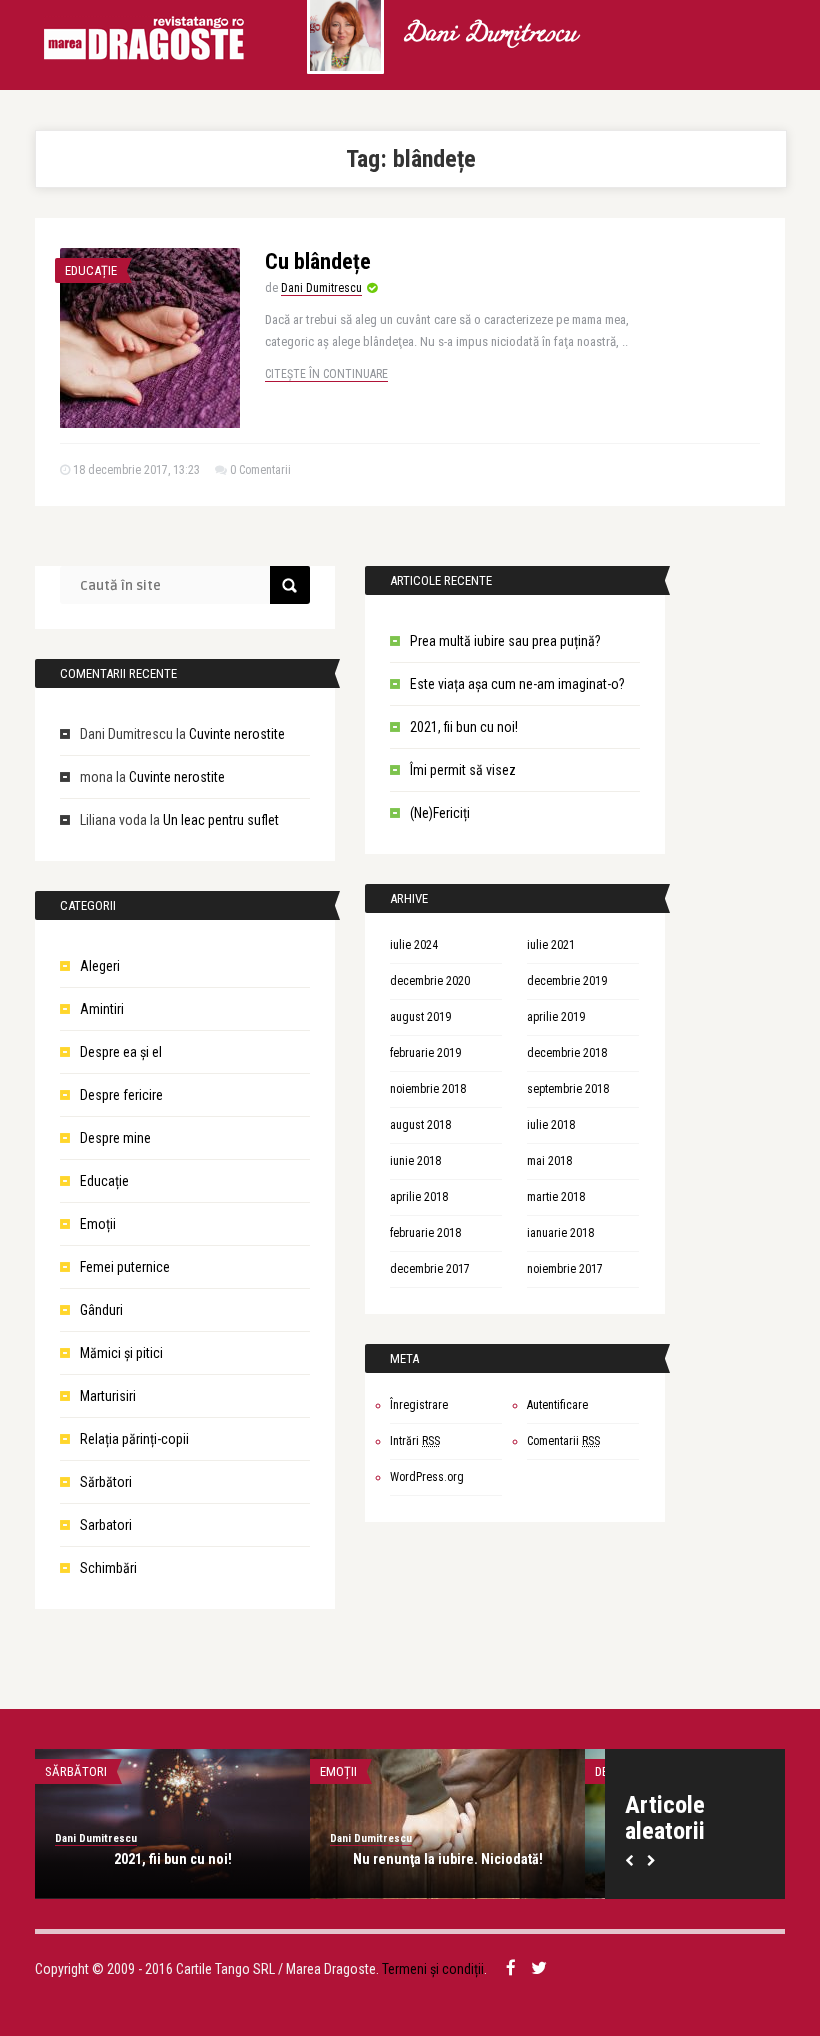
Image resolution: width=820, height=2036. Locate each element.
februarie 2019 (425, 1053)
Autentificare (557, 1405)
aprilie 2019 (556, 1017)
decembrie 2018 (567, 1053)
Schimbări (108, 1568)
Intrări (415, 1441)
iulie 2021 (551, 945)
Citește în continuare (326, 374)
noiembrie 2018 (428, 1089)
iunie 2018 (415, 1161)
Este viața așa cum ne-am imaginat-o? (517, 684)
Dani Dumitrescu (489, 35)
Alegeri (100, 966)
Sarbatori (106, 1525)
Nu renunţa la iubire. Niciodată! (448, 1859)
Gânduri (101, 1310)
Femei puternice (125, 1267)
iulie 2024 (414, 945)
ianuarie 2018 (560, 1233)
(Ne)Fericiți (440, 813)
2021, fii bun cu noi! (464, 727)
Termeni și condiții (433, 1969)
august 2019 (420, 1017)
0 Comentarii (260, 470)
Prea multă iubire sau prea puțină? (505, 641)
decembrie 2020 (430, 981)
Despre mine (115, 1138)
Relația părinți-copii (134, 1439)
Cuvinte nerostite (237, 734)
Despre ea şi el (121, 1052)
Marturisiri (108, 1396)
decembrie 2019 (567, 981)
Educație (91, 270)
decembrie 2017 (430, 1269)
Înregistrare (419, 1405)
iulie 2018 (551, 1125)
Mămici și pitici (121, 1353)
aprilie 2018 (419, 1197)
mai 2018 (549, 1161)
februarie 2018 (425, 1233)
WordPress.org (427, 1477)
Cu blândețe (318, 261)
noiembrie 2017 (565, 1269)
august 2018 (420, 1125)
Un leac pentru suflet (221, 820)
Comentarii (563, 1441)
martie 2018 (556, 1197)
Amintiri (102, 1009)
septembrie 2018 (568, 1089)
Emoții (98, 1224)
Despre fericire (121, 1095)
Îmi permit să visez (463, 770)
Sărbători (106, 1482)
